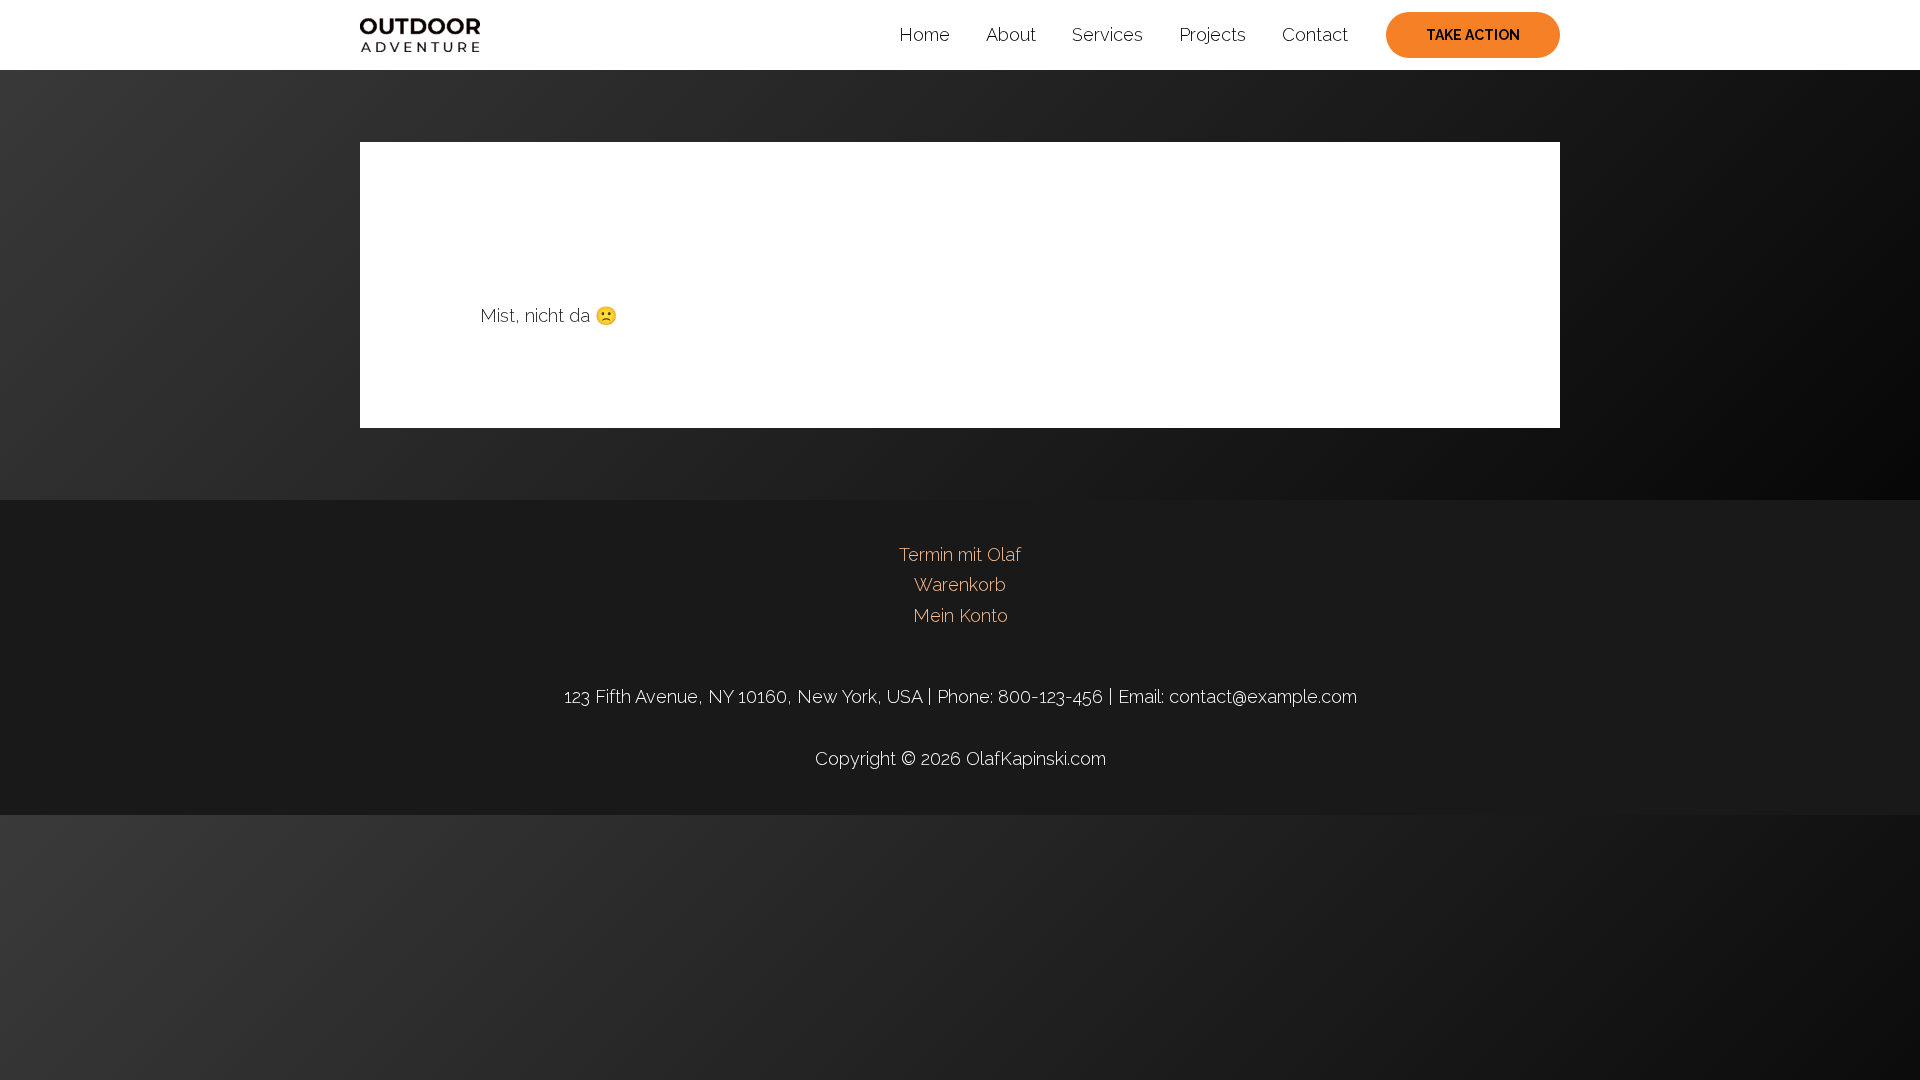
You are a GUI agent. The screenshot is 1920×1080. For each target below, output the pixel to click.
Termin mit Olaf (960, 554)
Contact (1315, 34)
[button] (1473, 35)
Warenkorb (960, 584)
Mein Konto (960, 615)
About (1011, 34)
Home (924, 34)
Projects (1212, 34)
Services (1107, 34)
